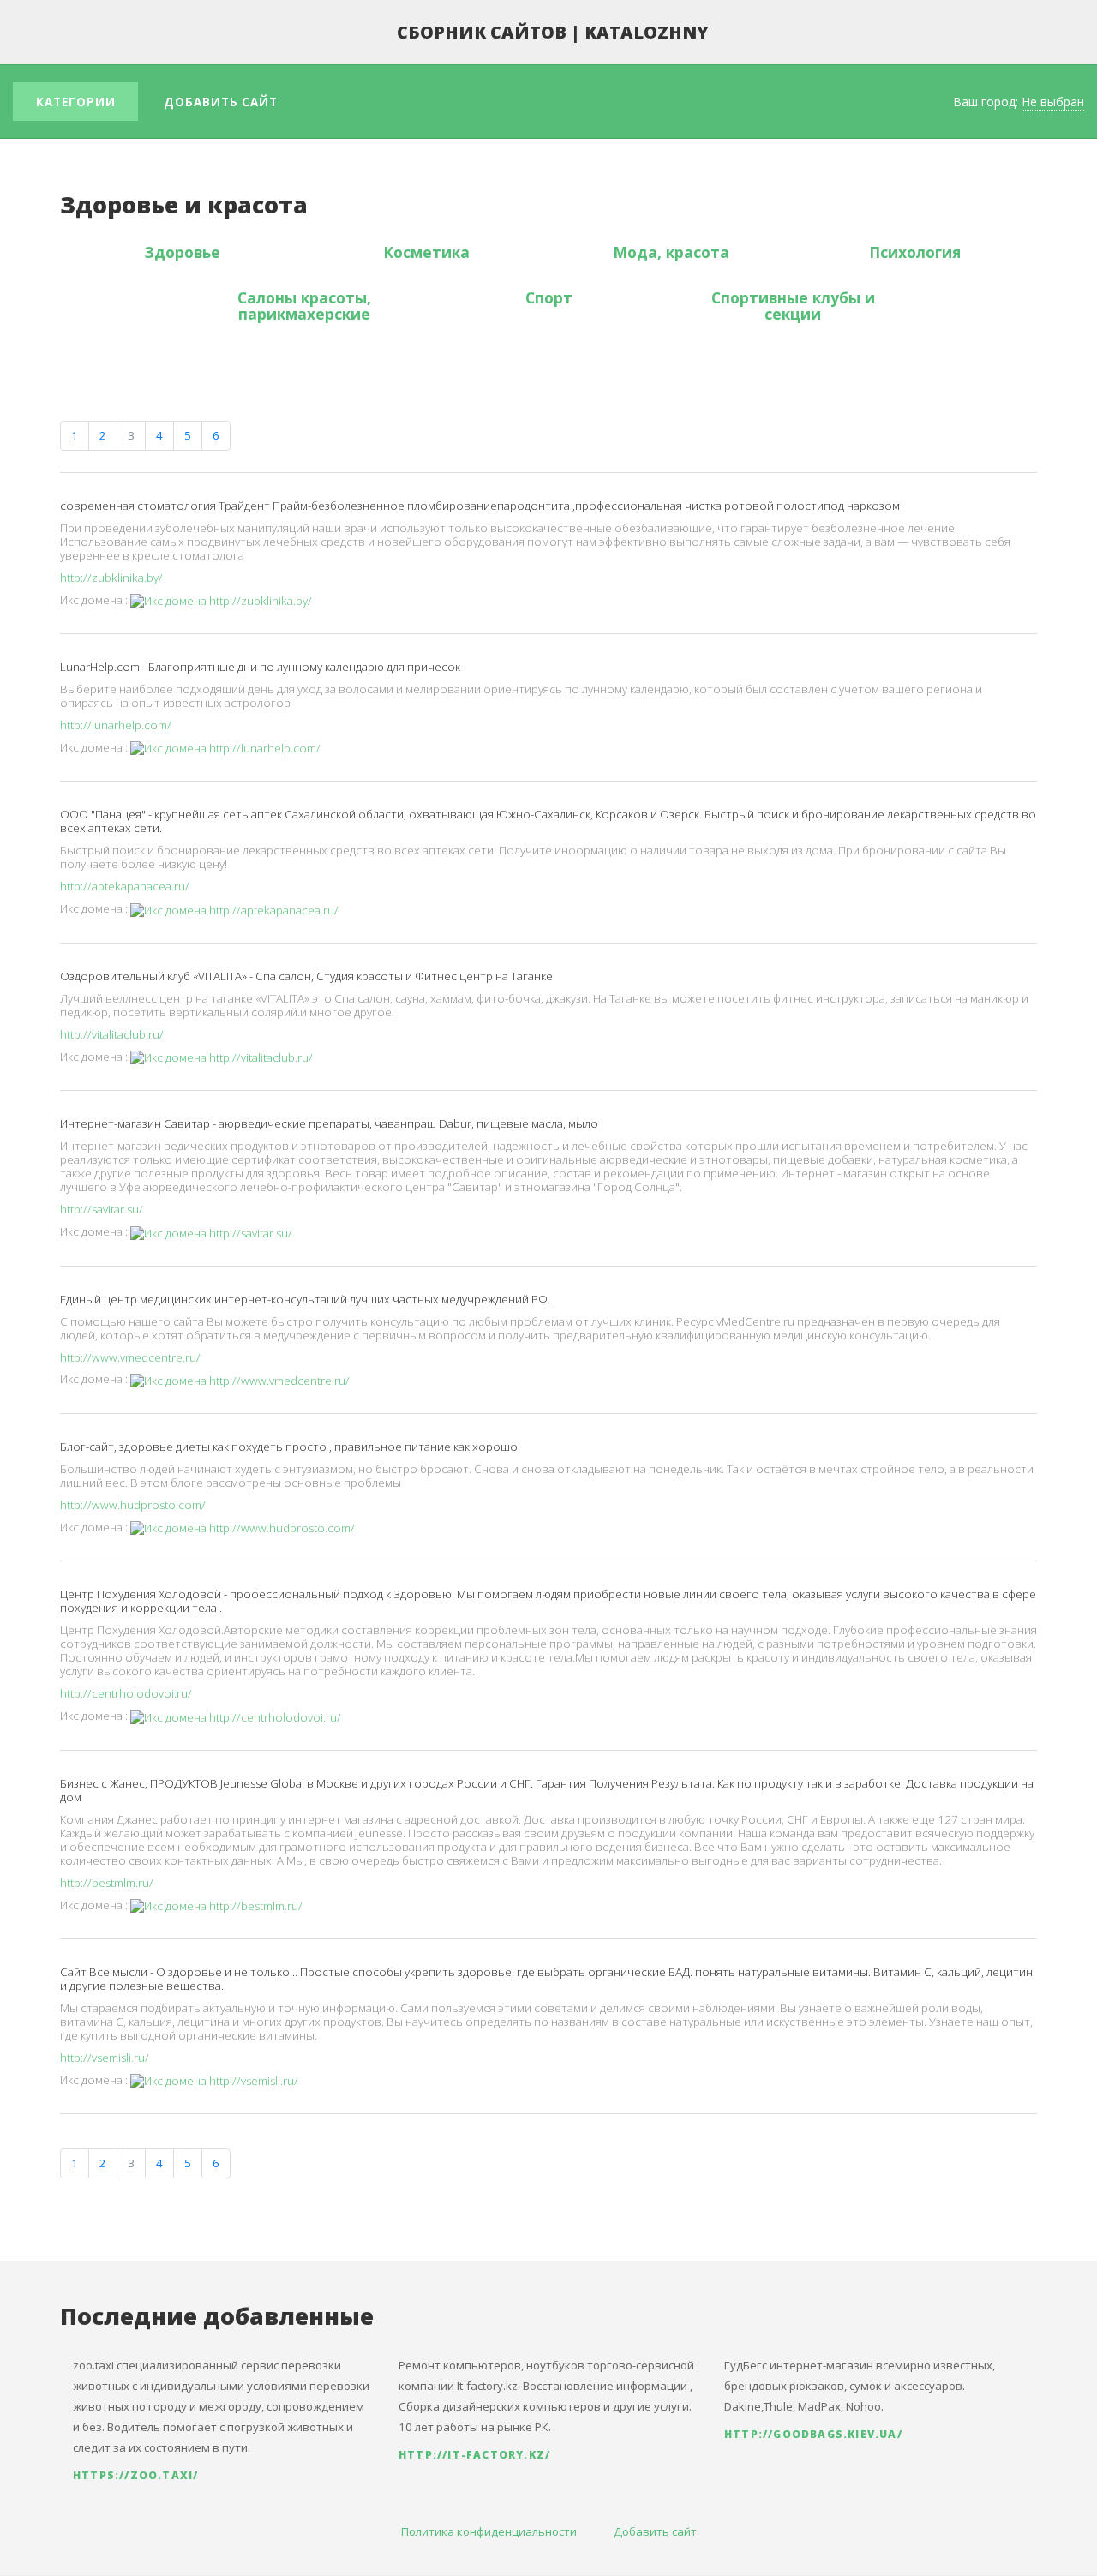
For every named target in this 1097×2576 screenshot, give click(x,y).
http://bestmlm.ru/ (107, 1883)
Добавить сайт (221, 102)
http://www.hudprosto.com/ (133, 1505)
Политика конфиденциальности (489, 2531)
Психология (915, 252)
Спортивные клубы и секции (793, 306)
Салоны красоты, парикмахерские (304, 306)
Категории (76, 102)
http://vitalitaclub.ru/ (112, 1034)
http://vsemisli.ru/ (105, 2058)
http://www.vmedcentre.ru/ (130, 1357)
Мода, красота (671, 252)
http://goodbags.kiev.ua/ (813, 2434)
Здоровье (183, 252)
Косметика (426, 252)
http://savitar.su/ (102, 1209)
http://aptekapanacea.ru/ (125, 886)
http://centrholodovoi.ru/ (126, 1693)
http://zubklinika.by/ (111, 578)
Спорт (549, 297)
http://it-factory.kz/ (474, 2455)
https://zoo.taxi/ (135, 2475)
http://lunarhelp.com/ (116, 725)
